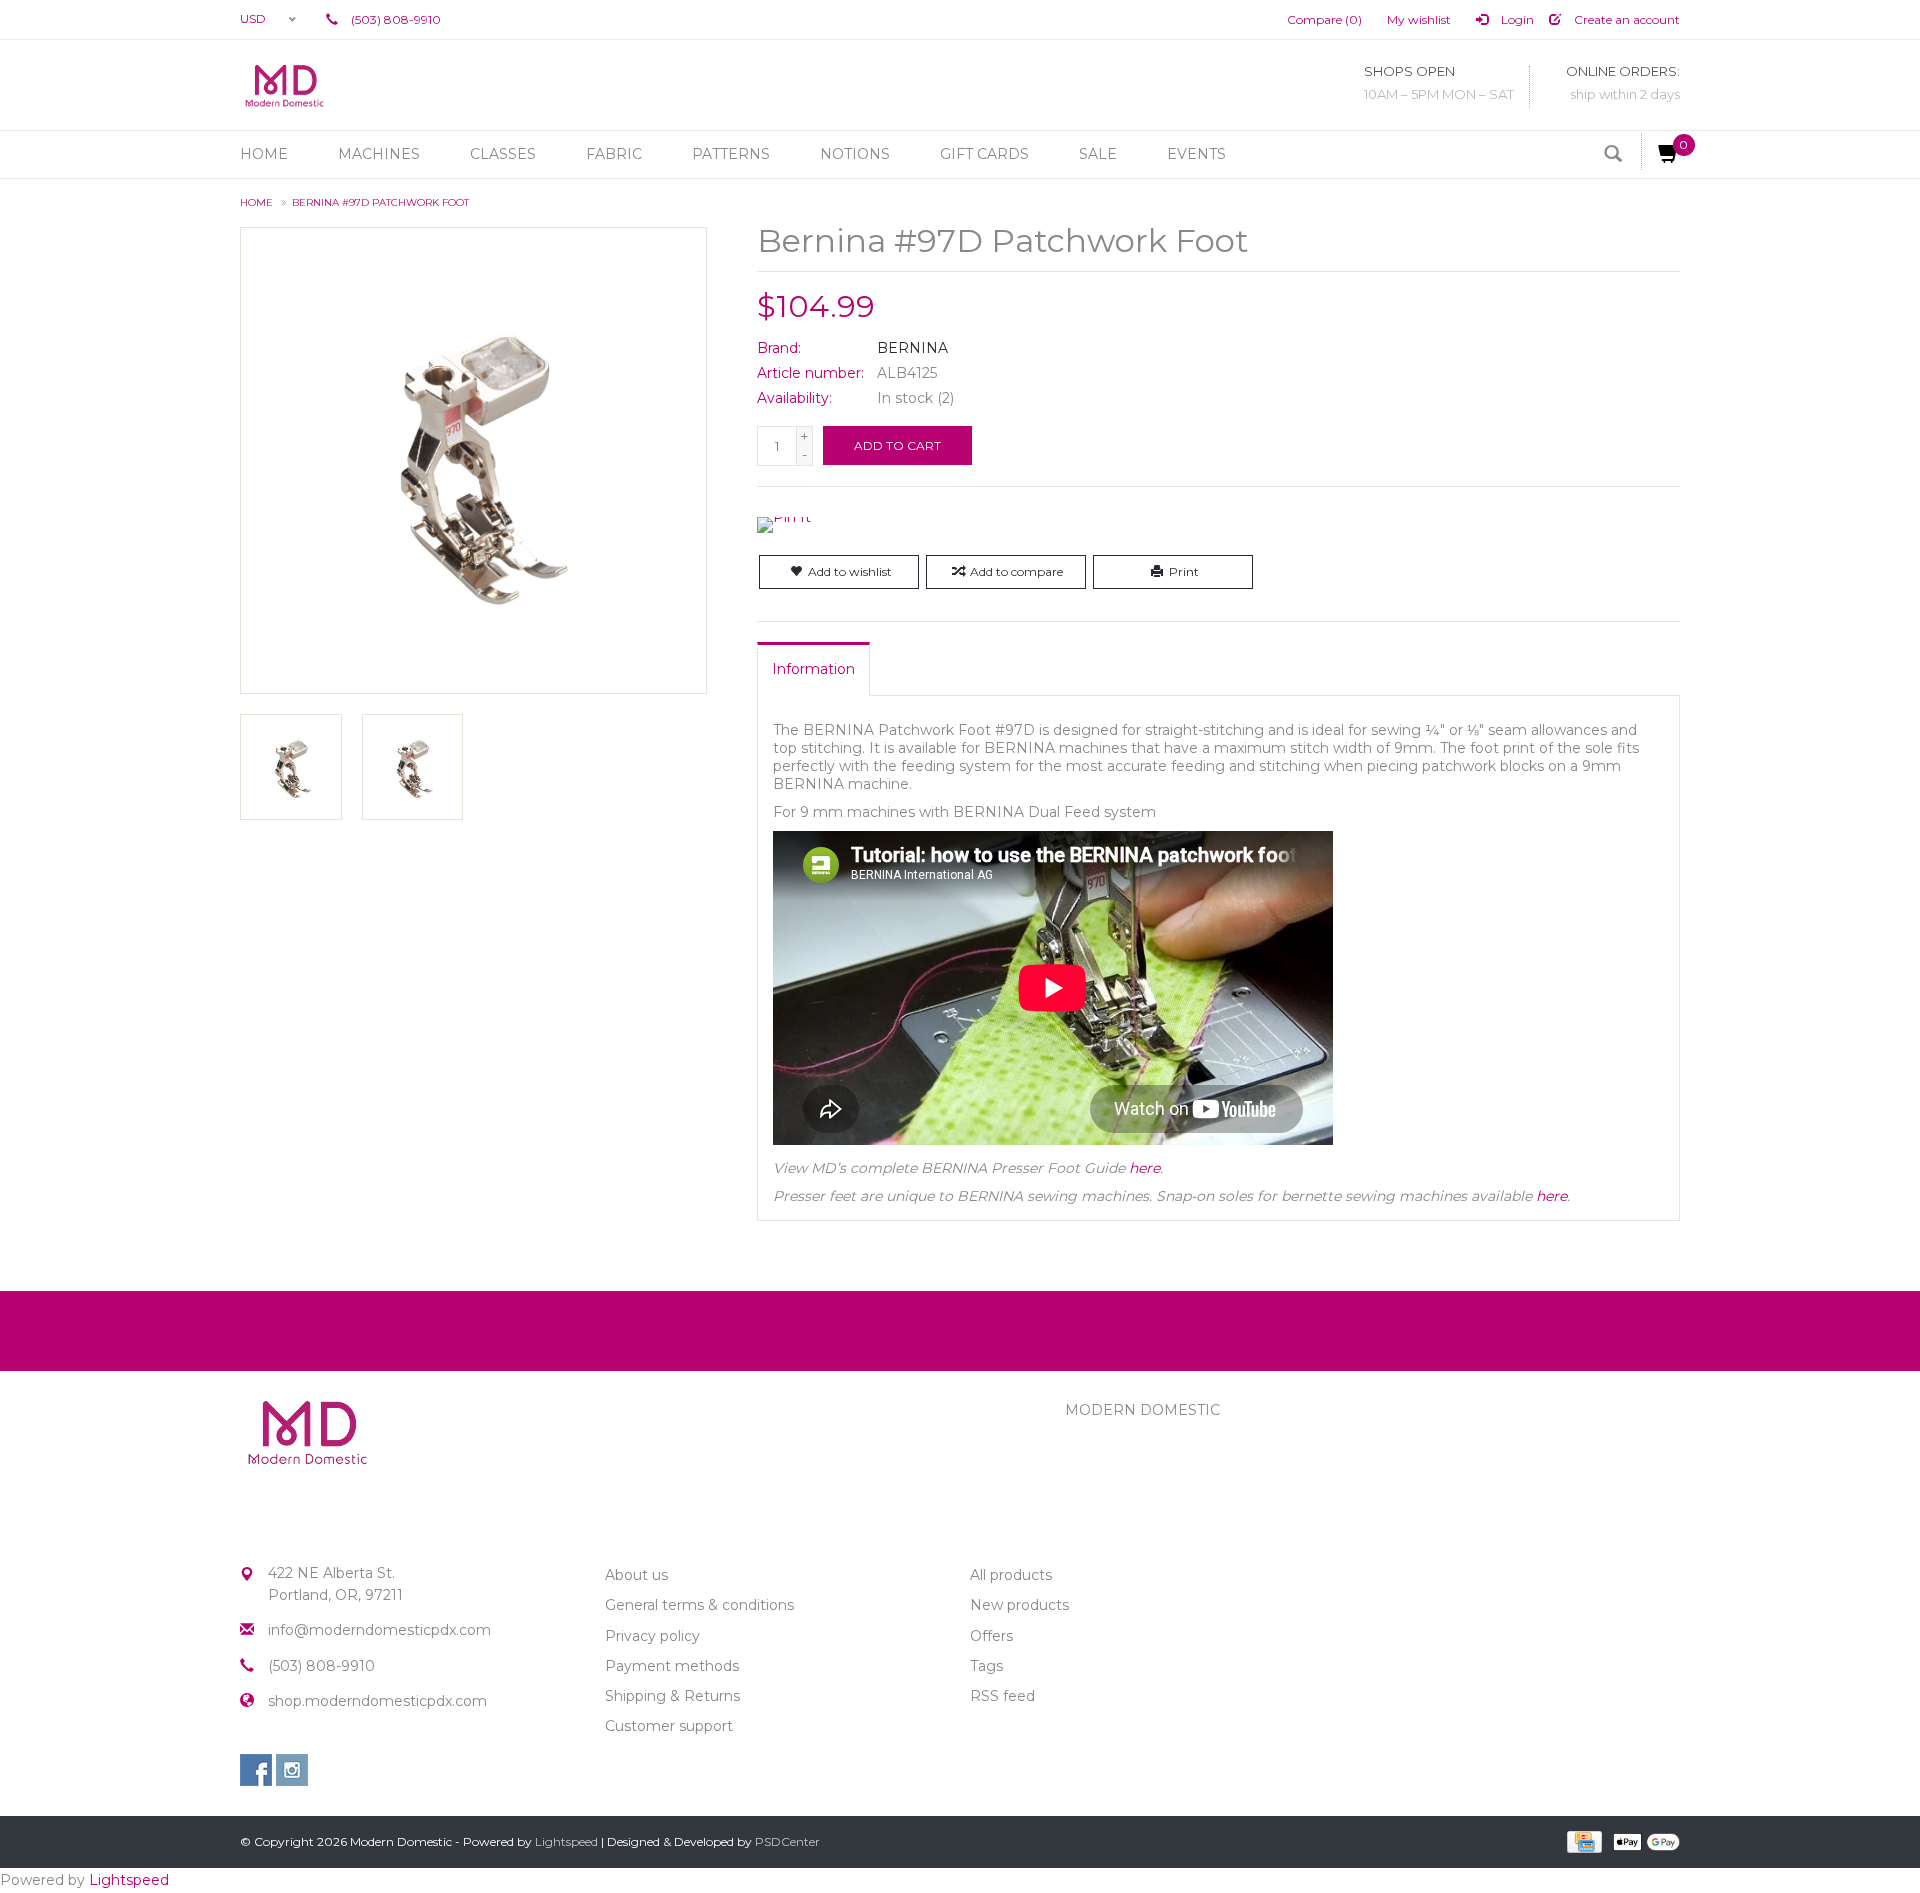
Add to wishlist (850, 571)
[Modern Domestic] (284, 85)
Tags (986, 1666)
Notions (855, 154)
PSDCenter (787, 1841)
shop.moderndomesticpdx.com (377, 1701)
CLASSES (503, 154)
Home (264, 154)
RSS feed (1002, 1696)
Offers (991, 1636)
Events (1196, 154)
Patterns (731, 154)
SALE (1098, 154)
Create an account (1625, 19)
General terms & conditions (699, 1605)
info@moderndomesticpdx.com (379, 1630)
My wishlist (1419, 19)
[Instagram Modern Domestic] (292, 1770)
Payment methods (672, 1666)
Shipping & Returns (672, 1696)
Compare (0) (1324, 19)
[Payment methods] (1582, 1841)
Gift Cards (984, 154)
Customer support (669, 1726)
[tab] (813, 669)
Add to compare (1016, 571)
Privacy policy (652, 1636)
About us (636, 1575)
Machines (379, 154)
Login (1516, 19)
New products (1019, 1605)
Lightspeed (566, 1841)
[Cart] (1660, 151)
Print (1184, 571)
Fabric (614, 154)
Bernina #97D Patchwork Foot (380, 202)
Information (813, 669)
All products (1011, 1575)
